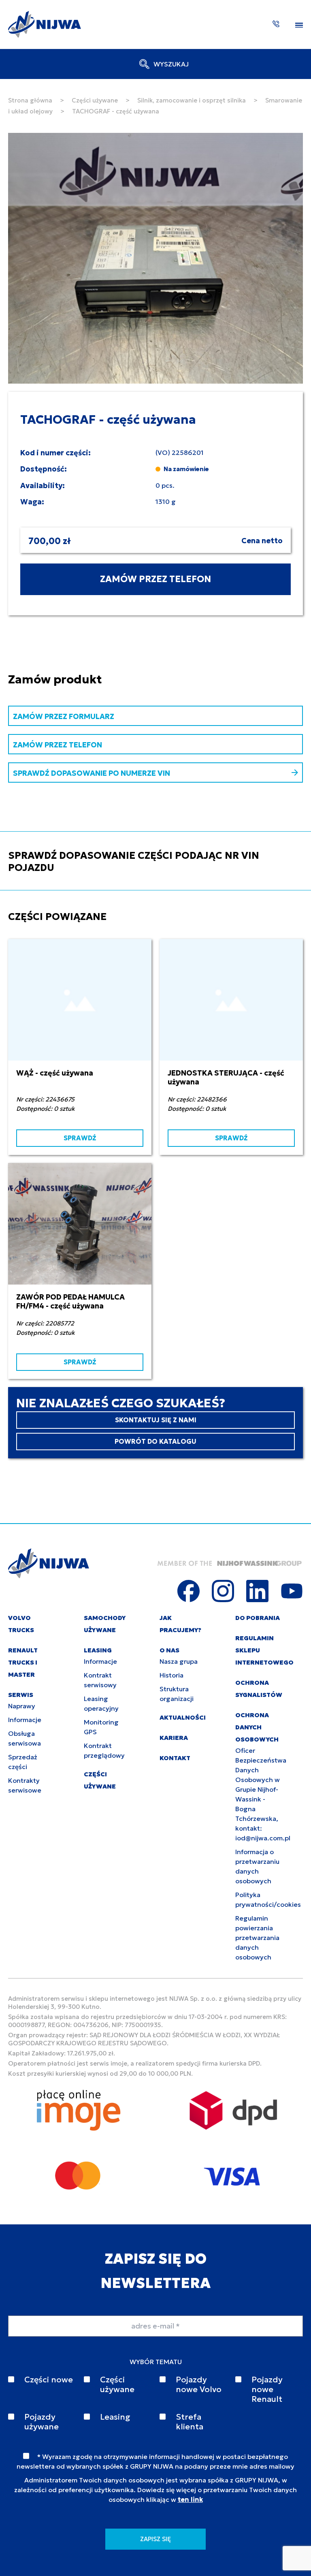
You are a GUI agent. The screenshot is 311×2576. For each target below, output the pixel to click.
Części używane (95, 100)
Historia (171, 1675)
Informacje (25, 1720)
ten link (190, 2499)
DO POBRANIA (258, 1618)
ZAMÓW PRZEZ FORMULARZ (64, 716)
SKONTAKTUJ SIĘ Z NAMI (156, 1420)
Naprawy (22, 1706)
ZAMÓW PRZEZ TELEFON (155, 579)
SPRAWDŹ (80, 1138)
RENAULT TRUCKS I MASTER (23, 1662)
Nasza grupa (179, 1661)
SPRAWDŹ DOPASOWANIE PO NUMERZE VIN (92, 773)
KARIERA (174, 1738)
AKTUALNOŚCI (183, 1717)
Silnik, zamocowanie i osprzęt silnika (192, 100)
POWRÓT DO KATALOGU (155, 1441)
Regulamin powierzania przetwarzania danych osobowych (257, 1938)
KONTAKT (175, 1758)
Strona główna (30, 100)
